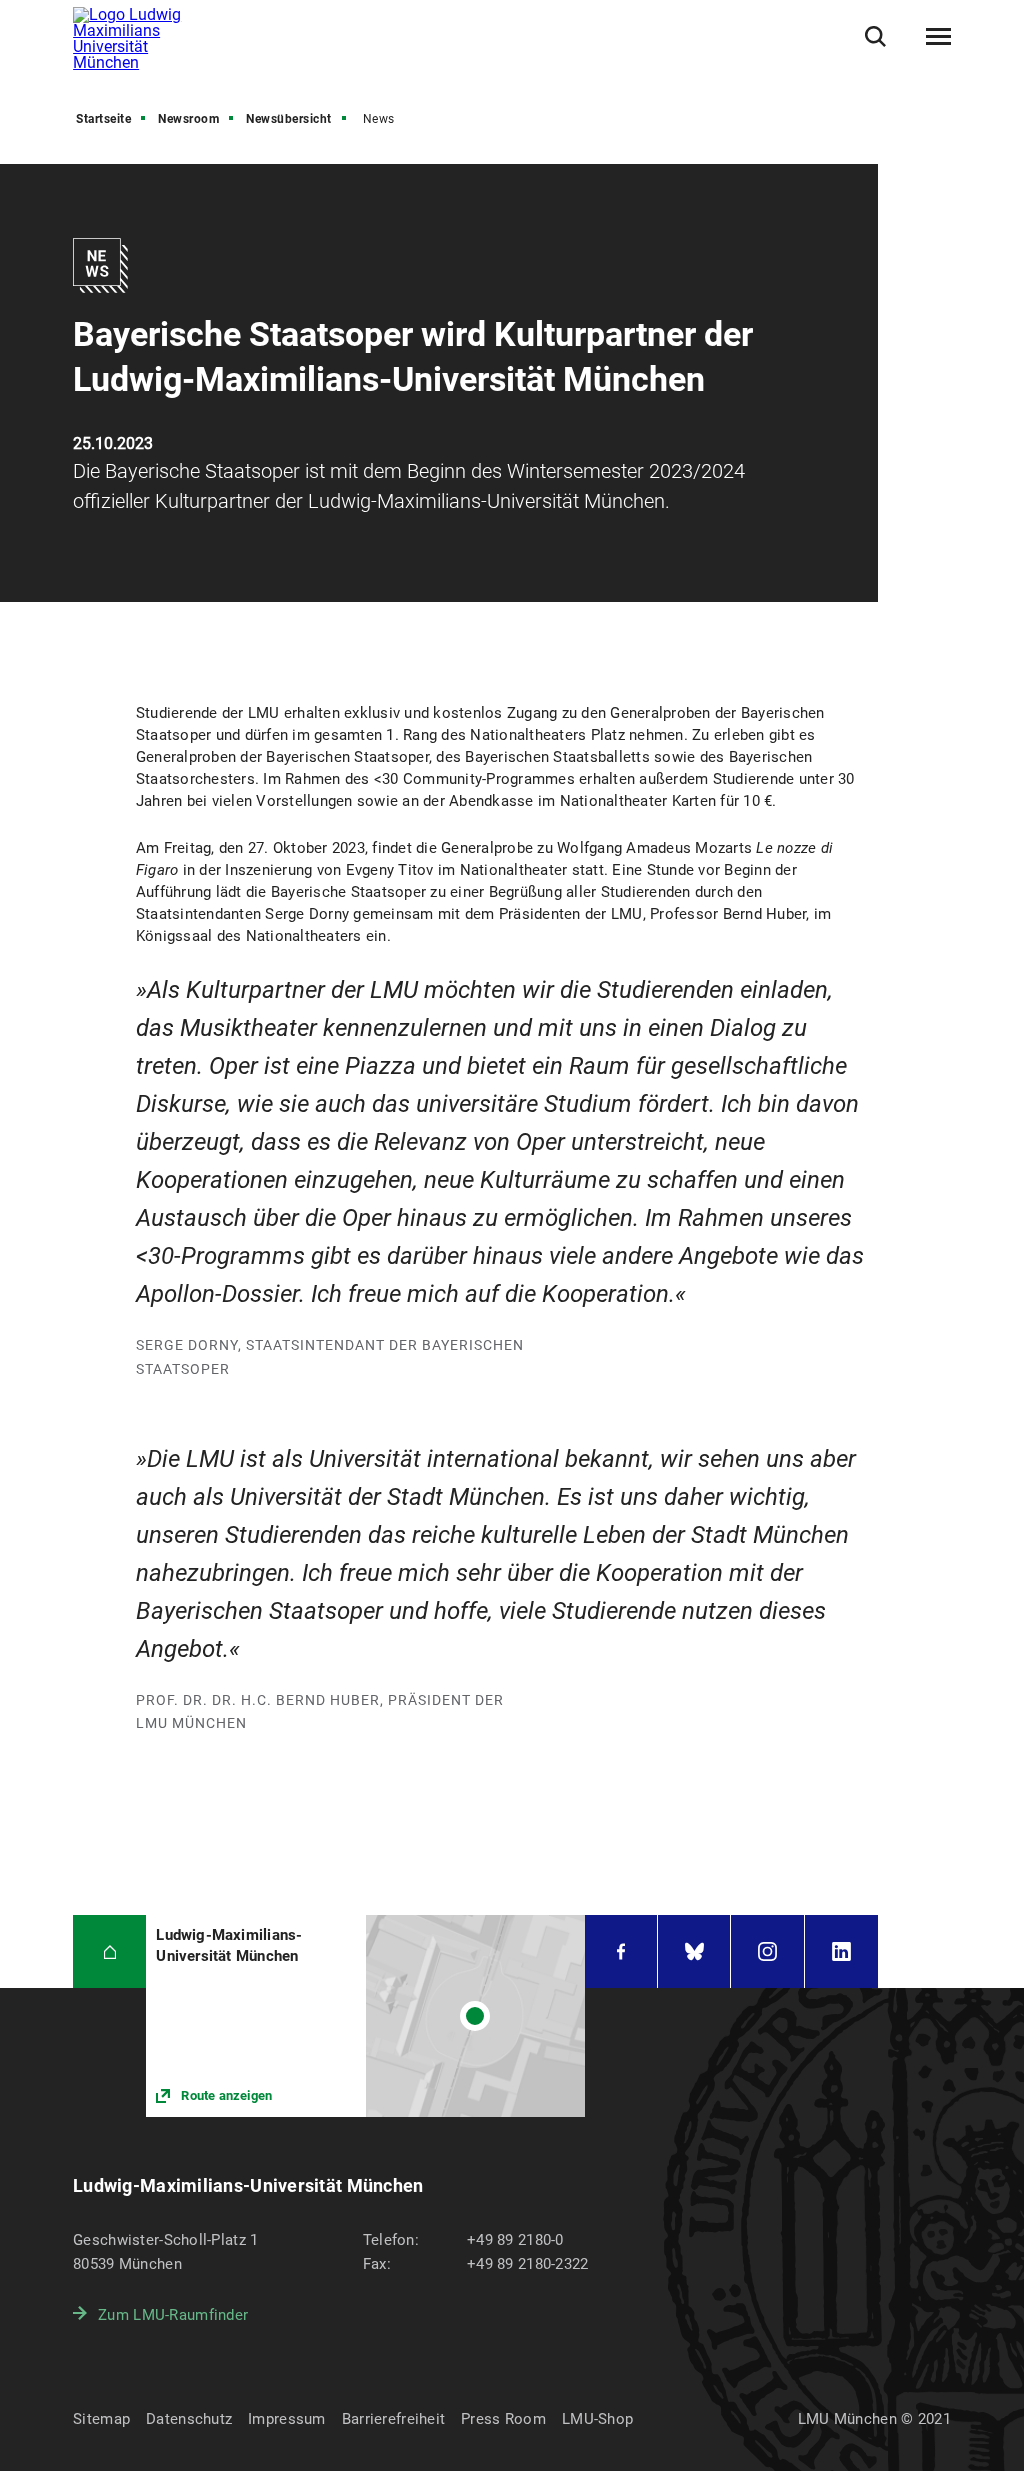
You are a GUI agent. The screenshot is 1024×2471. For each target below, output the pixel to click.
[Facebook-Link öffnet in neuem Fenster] (621, 1951)
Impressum (287, 2419)
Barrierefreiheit (393, 2419)
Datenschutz (189, 2419)
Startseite (103, 119)
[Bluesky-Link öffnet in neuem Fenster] (694, 1951)
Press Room (503, 2419)
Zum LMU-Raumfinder (173, 2315)
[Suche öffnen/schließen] (875, 36)
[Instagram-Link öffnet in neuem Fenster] (767, 1951)
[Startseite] (109, 1951)
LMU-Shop (597, 2419)
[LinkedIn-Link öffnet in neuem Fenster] (841, 1951)
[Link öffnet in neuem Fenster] (365, 2015)
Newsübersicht (289, 119)
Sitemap (101, 2419)
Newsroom (188, 119)
